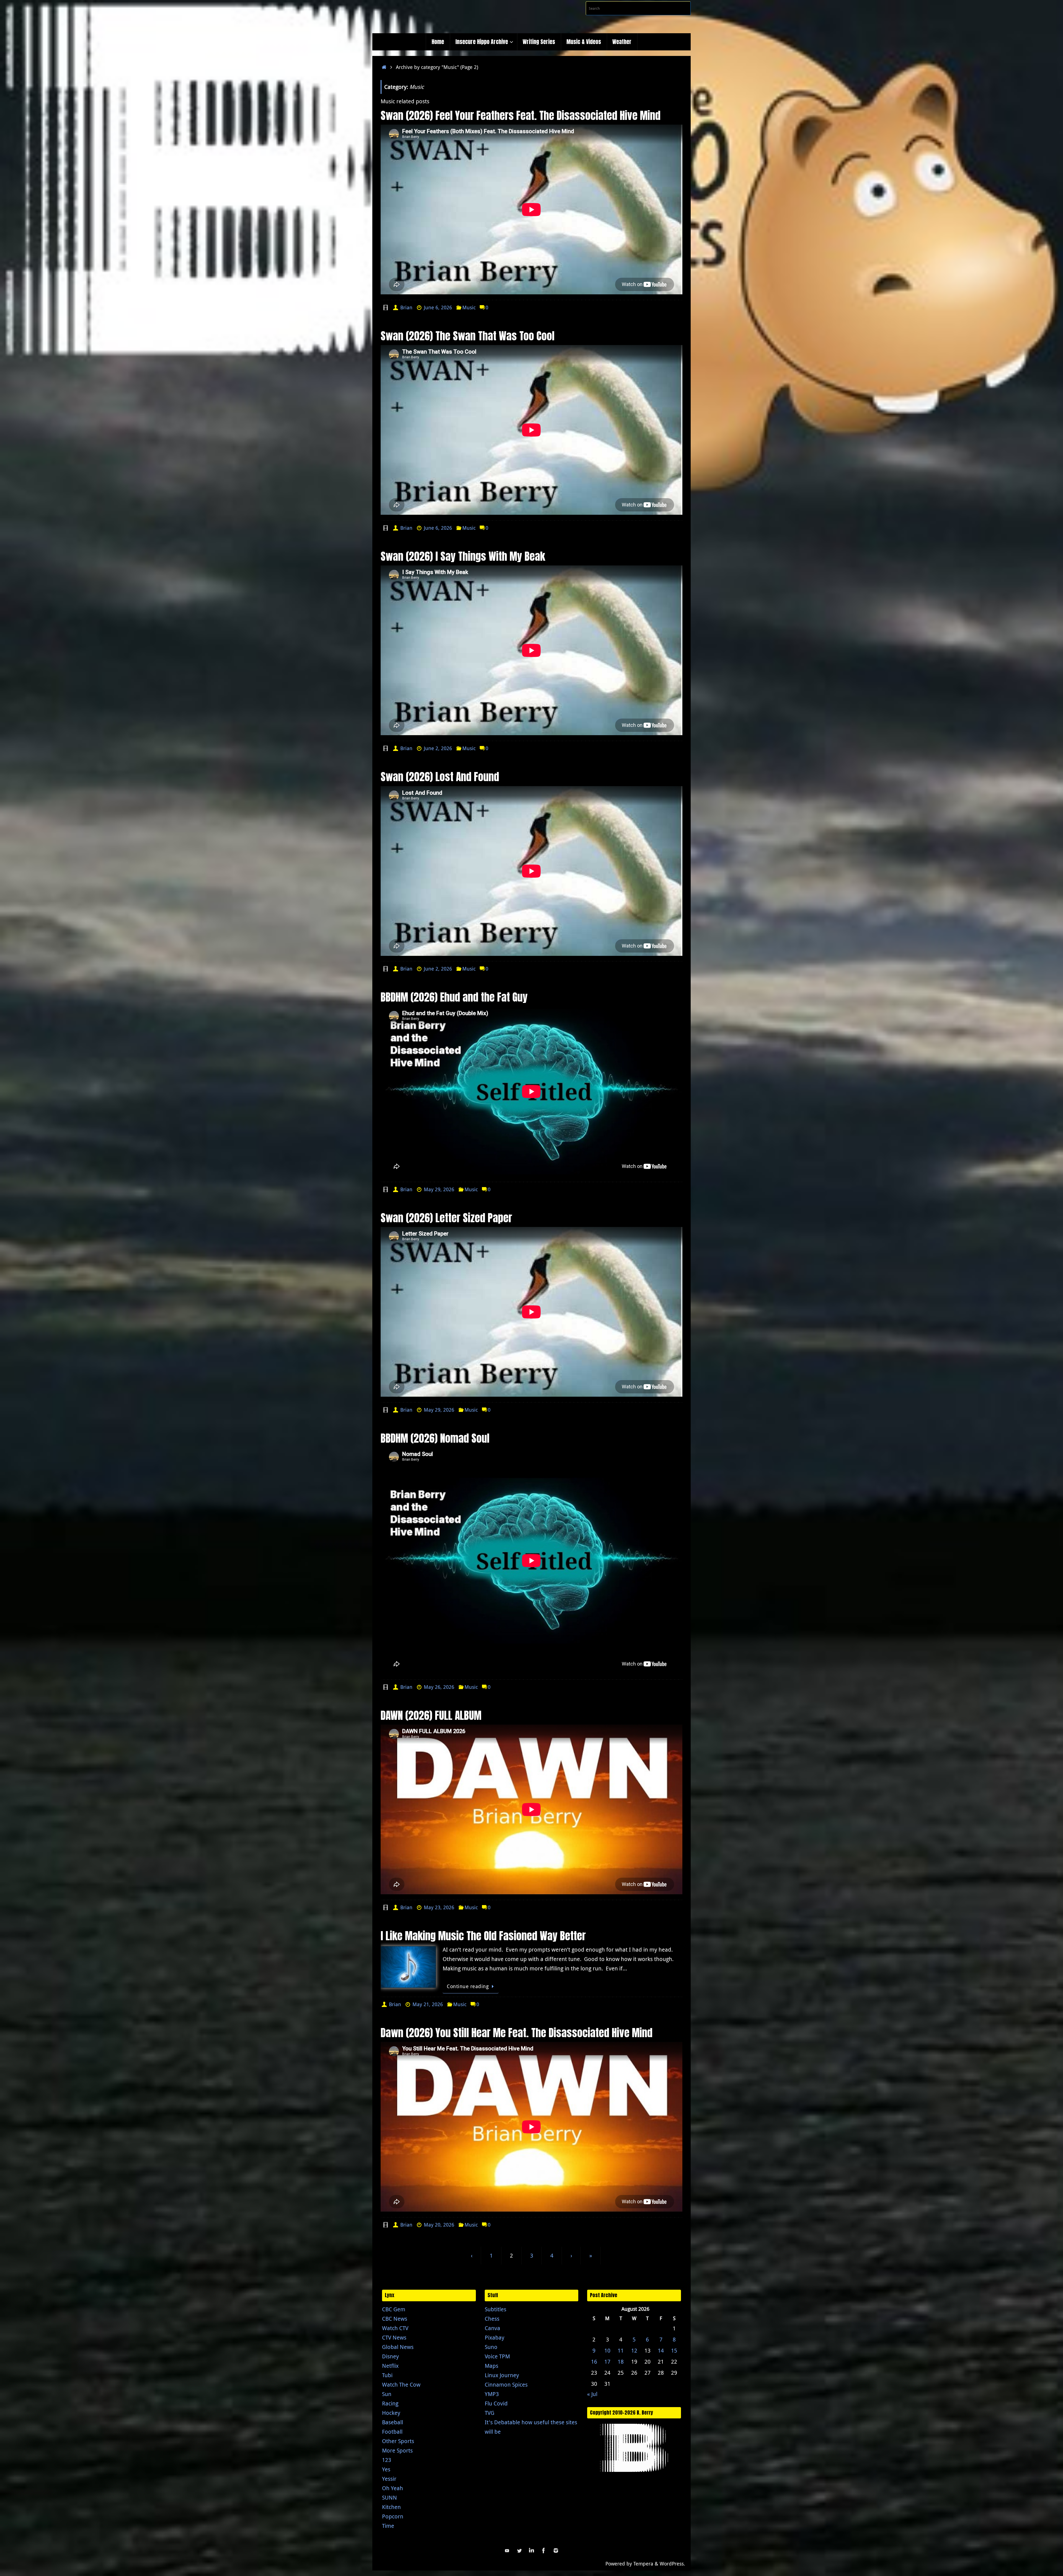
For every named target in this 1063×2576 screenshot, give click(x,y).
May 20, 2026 (439, 2225)
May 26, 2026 (439, 1687)
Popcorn (393, 2516)
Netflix (390, 2366)
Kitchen (391, 2507)
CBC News (395, 2319)
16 (594, 2362)
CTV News (394, 2337)
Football (392, 2432)
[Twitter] (519, 2551)
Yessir (389, 2479)
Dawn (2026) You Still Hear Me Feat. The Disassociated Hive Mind (517, 2033)
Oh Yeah (393, 2488)
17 (607, 2362)
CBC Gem (394, 2309)
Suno (491, 2347)
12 (634, 2350)
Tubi (387, 2375)
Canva (492, 2328)
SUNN (389, 2497)
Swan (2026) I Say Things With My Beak (463, 556)
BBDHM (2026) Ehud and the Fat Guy (454, 997)
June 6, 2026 (438, 307)
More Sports (397, 2450)
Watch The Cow (401, 2385)
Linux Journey (502, 2375)
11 (621, 2350)
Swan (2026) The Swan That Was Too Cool (468, 336)
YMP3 (492, 2394)
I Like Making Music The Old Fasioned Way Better (483, 1936)
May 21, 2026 (428, 2004)
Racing (390, 2403)
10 (607, 2350)
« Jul (592, 2394)
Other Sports (398, 2441)
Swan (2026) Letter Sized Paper (446, 1218)
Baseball (393, 2422)
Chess (492, 2319)
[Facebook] (544, 2551)
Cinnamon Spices (506, 2385)
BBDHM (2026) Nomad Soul (435, 1438)
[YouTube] (507, 2551)
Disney (390, 2356)
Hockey (391, 2413)
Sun (387, 2394)
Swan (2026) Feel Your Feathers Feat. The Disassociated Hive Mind (521, 115)
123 (387, 2460)
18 (621, 2362)
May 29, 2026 (439, 1189)
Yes (386, 2469)
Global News (398, 2347)
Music (469, 307)
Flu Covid (496, 2403)
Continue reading (468, 1986)
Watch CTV (395, 2328)
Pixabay (495, 2337)
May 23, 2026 (439, 1907)
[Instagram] (556, 2551)
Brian (406, 307)
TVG (490, 2413)
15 (674, 2350)
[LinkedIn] (531, 2551)
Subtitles (496, 2309)
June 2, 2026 (438, 748)
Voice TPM (497, 2356)
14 (661, 2350)
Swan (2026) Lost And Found (440, 777)
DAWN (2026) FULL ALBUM (431, 1715)
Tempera (643, 2564)
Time (388, 2526)
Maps (491, 2366)
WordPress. (672, 2564)
